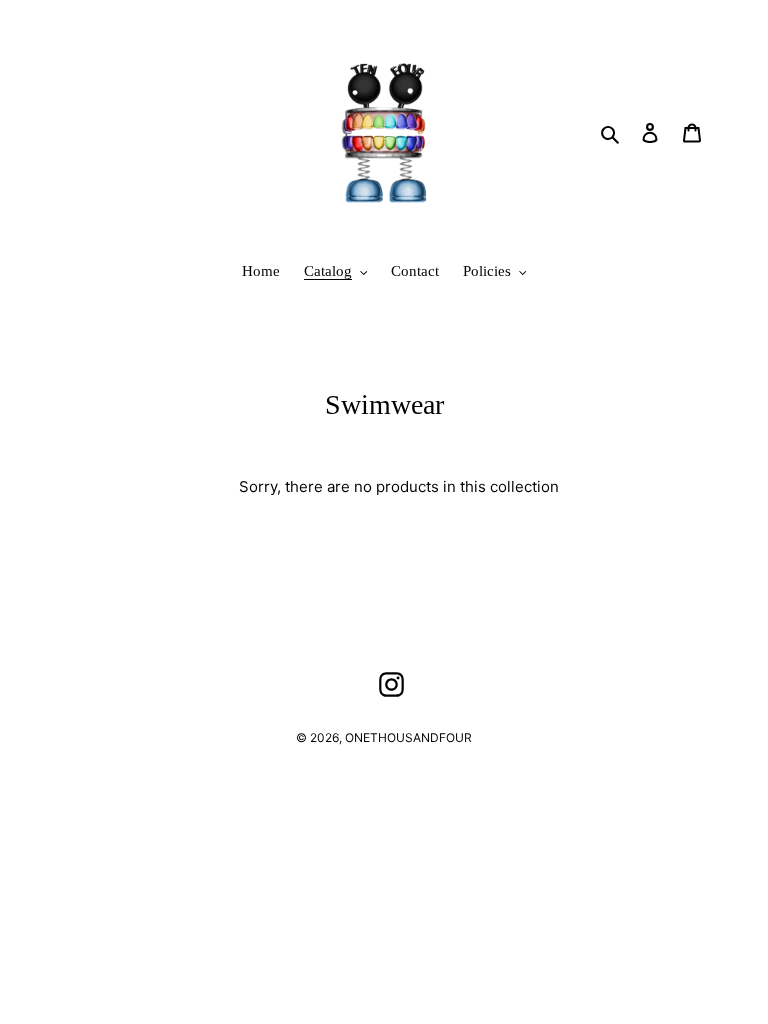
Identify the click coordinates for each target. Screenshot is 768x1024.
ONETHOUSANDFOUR (408, 737)
